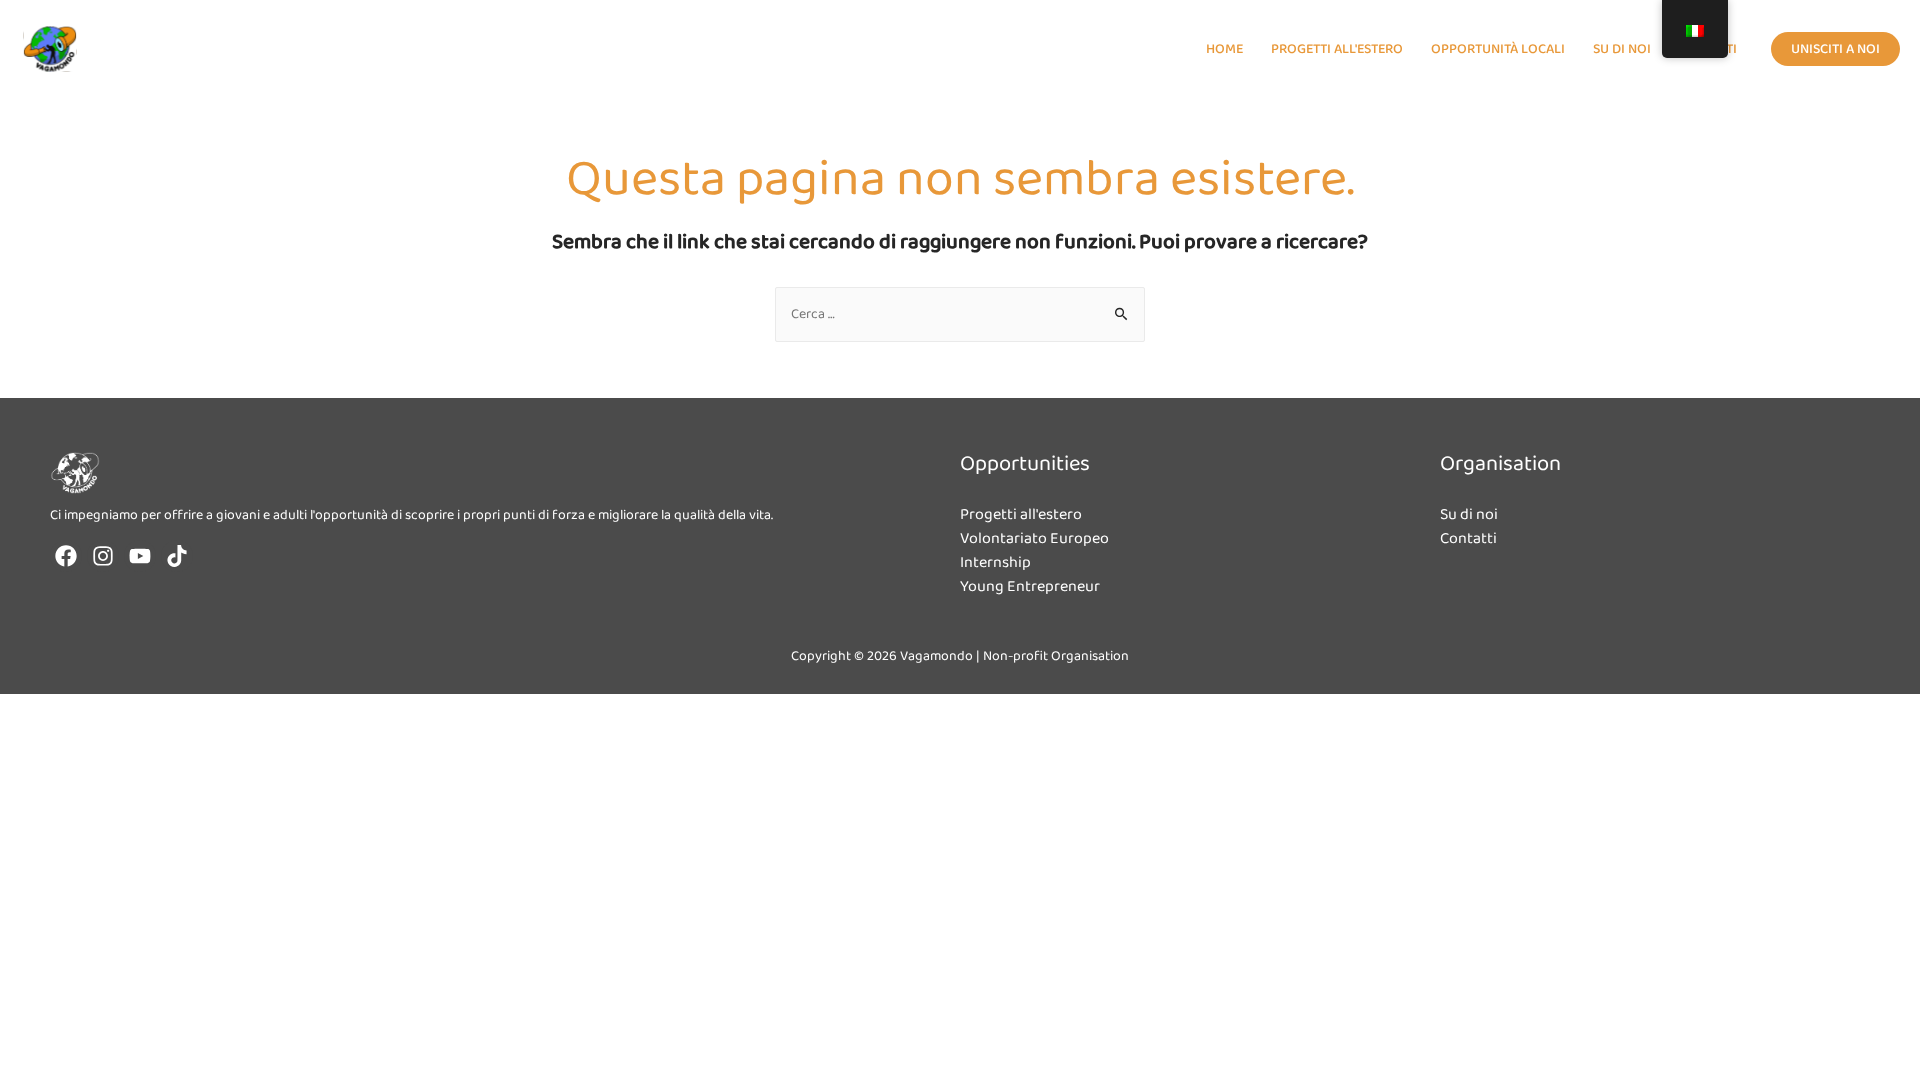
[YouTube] (140, 556)
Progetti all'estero (1021, 514)
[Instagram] (103, 556)
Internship (995, 562)
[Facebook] (66, 556)
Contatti (1468, 538)
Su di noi (1469, 514)
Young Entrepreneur (1030, 586)
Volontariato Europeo (1034, 538)
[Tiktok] (177, 556)
